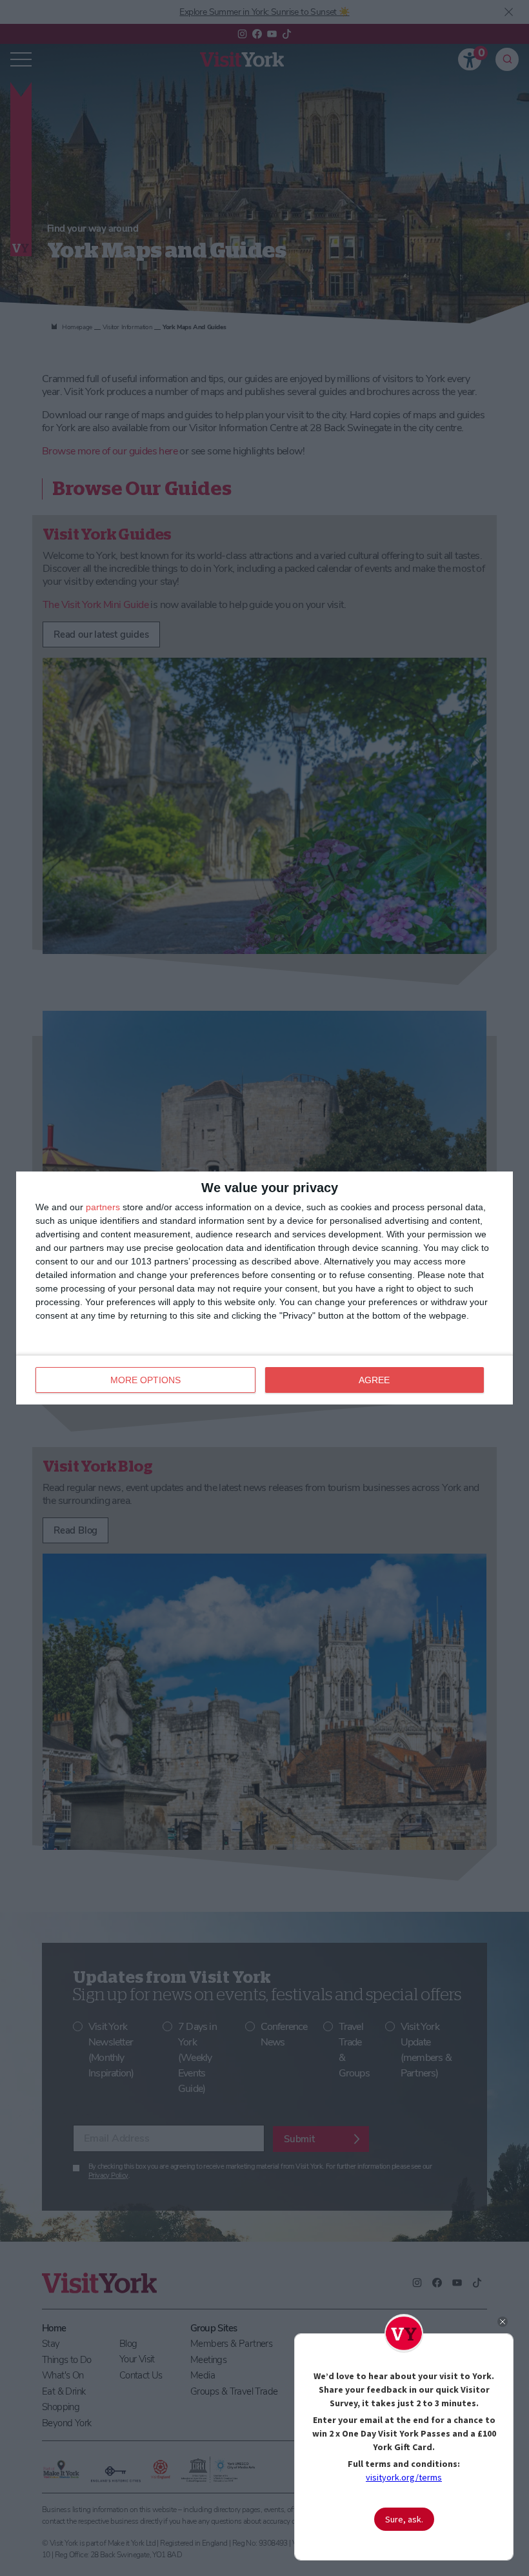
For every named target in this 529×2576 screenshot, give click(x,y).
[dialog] (264, 1288)
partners (103, 1207)
